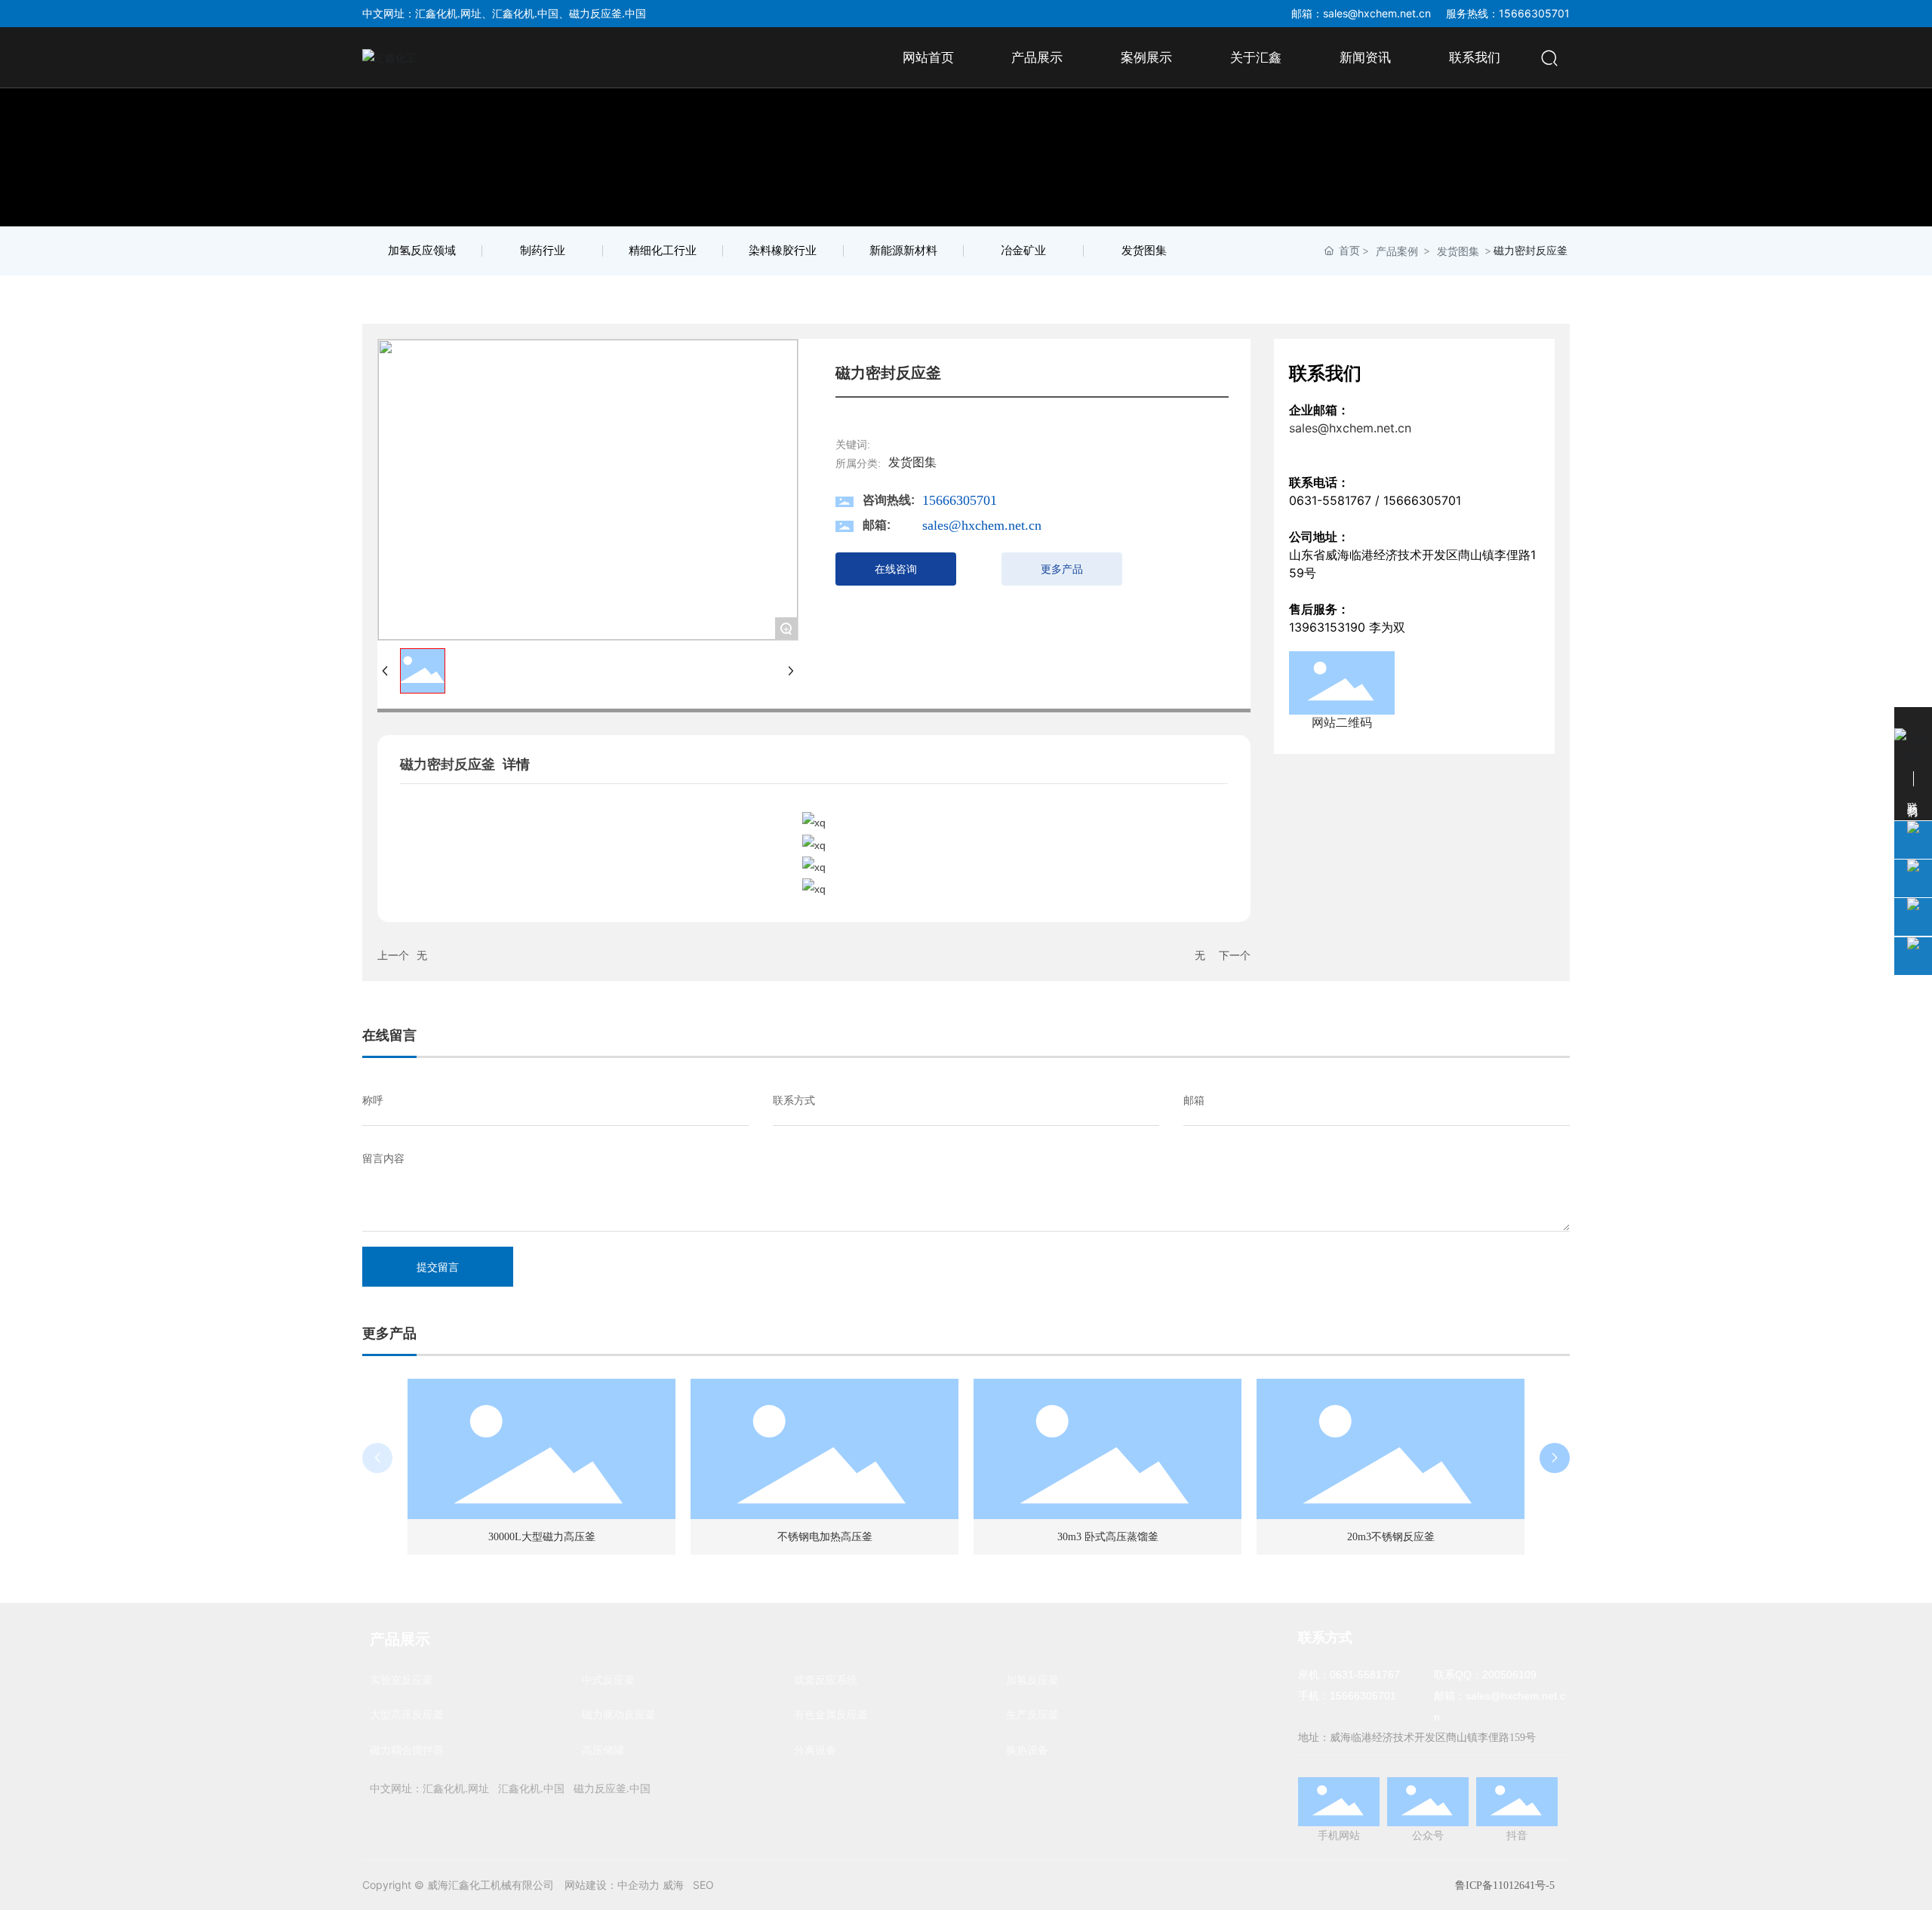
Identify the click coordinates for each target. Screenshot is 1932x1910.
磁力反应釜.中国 (608, 13)
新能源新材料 (903, 251)
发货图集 (1144, 251)
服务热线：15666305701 (1508, 13)
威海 (673, 1885)
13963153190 (1327, 627)
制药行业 (543, 251)
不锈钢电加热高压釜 (825, 1537)
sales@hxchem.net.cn (1377, 13)
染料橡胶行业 (783, 251)
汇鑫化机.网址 (448, 13)
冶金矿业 (1023, 251)
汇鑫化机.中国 (525, 13)
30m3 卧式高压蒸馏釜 (1108, 1537)
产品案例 (1397, 251)
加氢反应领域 (422, 251)
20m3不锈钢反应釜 (1391, 1537)
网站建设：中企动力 (612, 1885)
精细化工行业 (663, 251)
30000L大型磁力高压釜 (542, 1537)
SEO (703, 1885)
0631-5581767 (1330, 500)
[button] (1555, 1458)
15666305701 (960, 500)
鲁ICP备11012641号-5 (1505, 1885)
